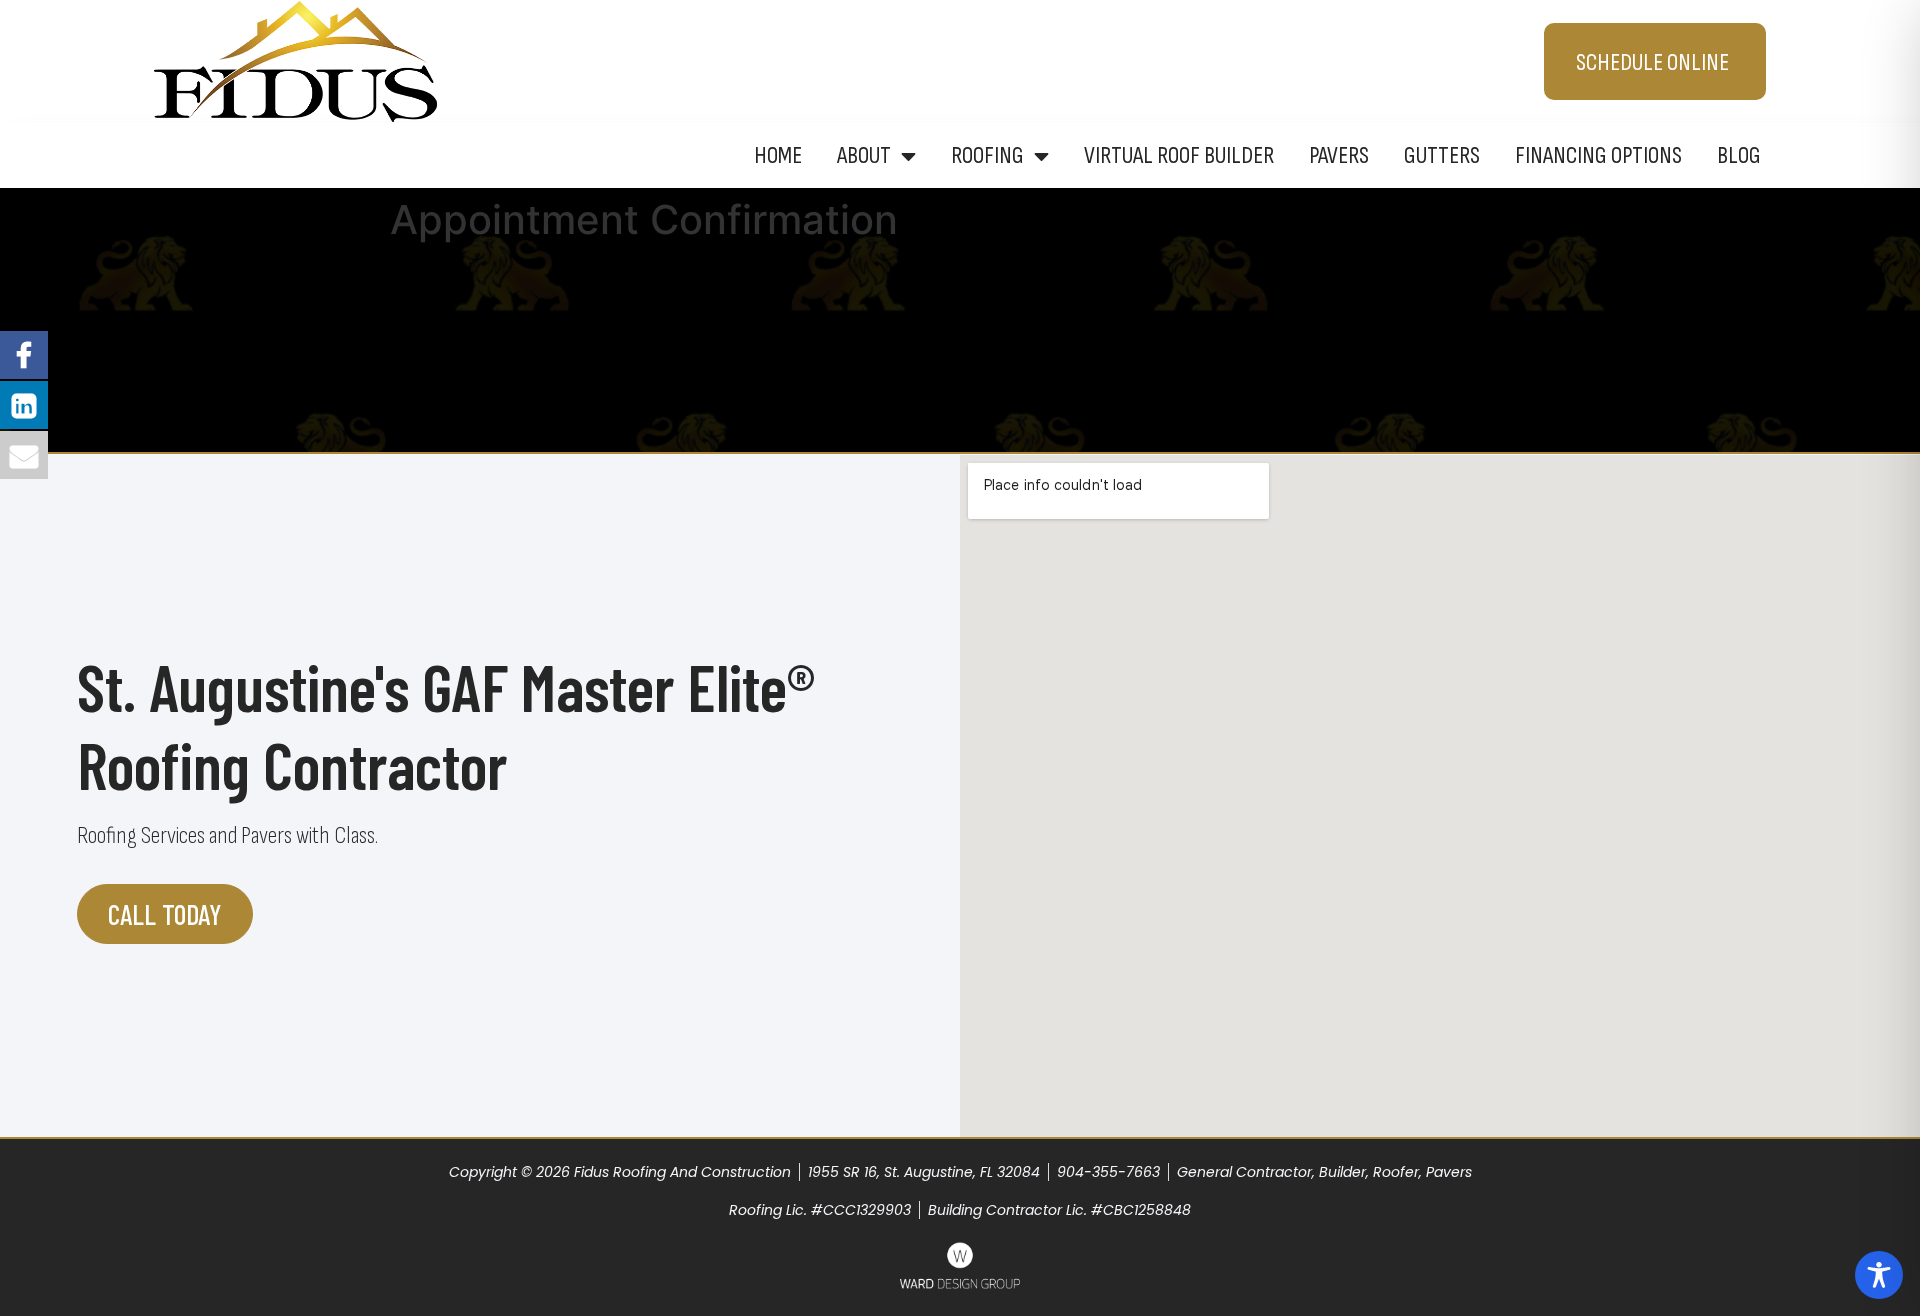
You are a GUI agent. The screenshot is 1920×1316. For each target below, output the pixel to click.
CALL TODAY (165, 914)
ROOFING (987, 155)
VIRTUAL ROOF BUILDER (1179, 155)
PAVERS (1339, 155)
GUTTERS (1442, 155)
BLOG (1739, 155)
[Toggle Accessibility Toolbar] (1879, 1275)
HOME (778, 155)
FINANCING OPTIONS (1598, 155)
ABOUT (864, 155)
